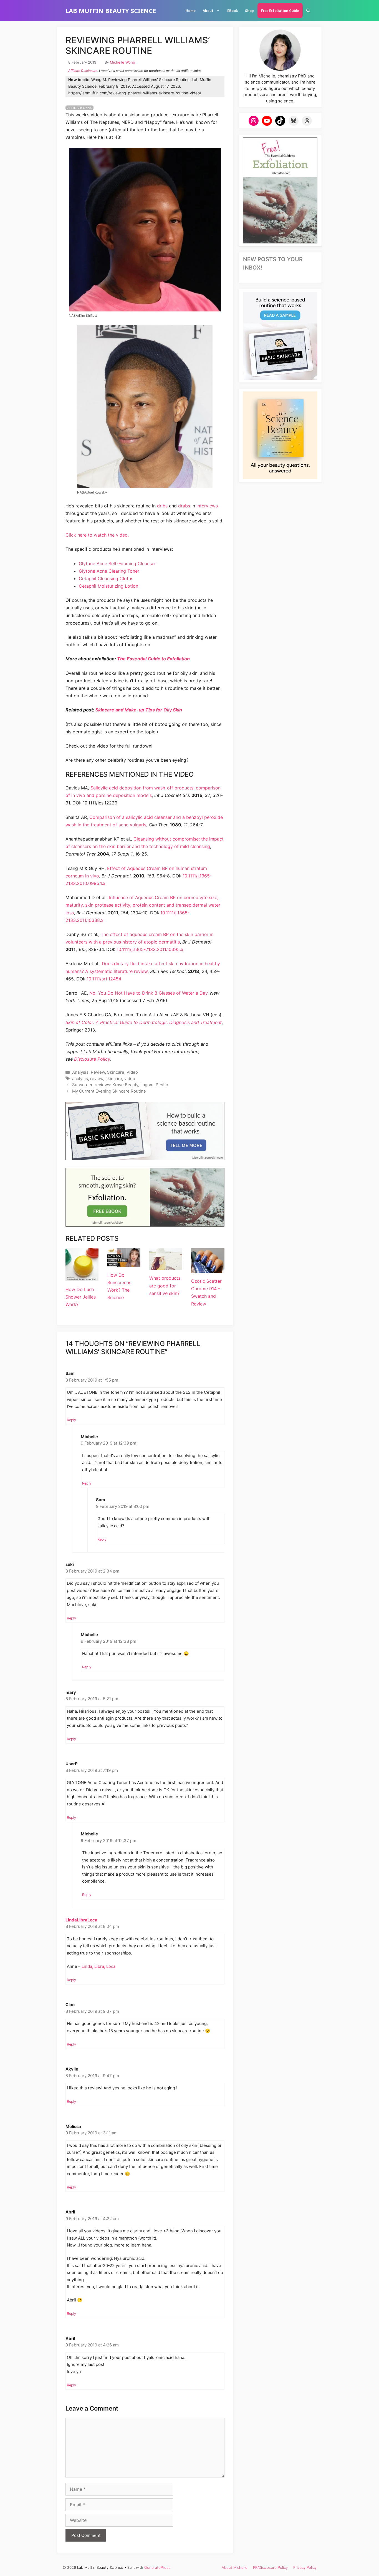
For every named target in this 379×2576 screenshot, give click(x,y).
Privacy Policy (305, 2567)
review (97, 1079)
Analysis (80, 1072)
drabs (184, 506)
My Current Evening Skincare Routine (109, 1091)
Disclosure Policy (92, 1059)
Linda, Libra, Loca (98, 1966)
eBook (233, 11)
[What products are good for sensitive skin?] (166, 1266)
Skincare (116, 1072)
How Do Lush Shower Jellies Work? (81, 1297)
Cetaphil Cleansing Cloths (106, 578)
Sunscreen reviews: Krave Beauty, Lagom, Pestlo (120, 1085)
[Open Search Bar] (308, 11)
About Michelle (235, 2567)
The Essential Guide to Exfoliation (153, 659)
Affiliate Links (79, 108)
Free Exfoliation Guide (280, 11)
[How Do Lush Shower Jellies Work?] (82, 1277)
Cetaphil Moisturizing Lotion (108, 586)
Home (191, 11)
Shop (249, 11)
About (208, 11)
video (130, 1079)
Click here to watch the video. (97, 535)
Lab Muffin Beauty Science (111, 11)
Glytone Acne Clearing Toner (109, 571)
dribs (162, 506)
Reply (71, 1420)
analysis (80, 1079)
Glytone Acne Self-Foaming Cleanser (117, 563)
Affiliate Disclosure (83, 71)
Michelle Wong (122, 62)
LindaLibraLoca (81, 1920)
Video (132, 1072)
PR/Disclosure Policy (270, 2567)
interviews (207, 506)
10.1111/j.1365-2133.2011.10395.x (150, 949)
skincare (114, 1079)
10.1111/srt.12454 (104, 979)
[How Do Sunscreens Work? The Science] (124, 1263)
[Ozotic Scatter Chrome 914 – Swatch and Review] (208, 1269)
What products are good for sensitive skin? (165, 1286)
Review (98, 1072)
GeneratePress (157, 2567)
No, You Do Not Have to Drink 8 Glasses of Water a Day (148, 993)
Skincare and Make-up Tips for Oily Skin (139, 710)
